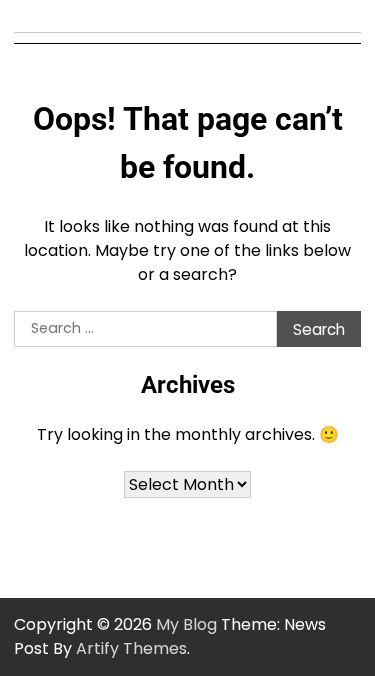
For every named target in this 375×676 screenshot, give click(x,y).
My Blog (186, 624)
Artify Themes (131, 648)
